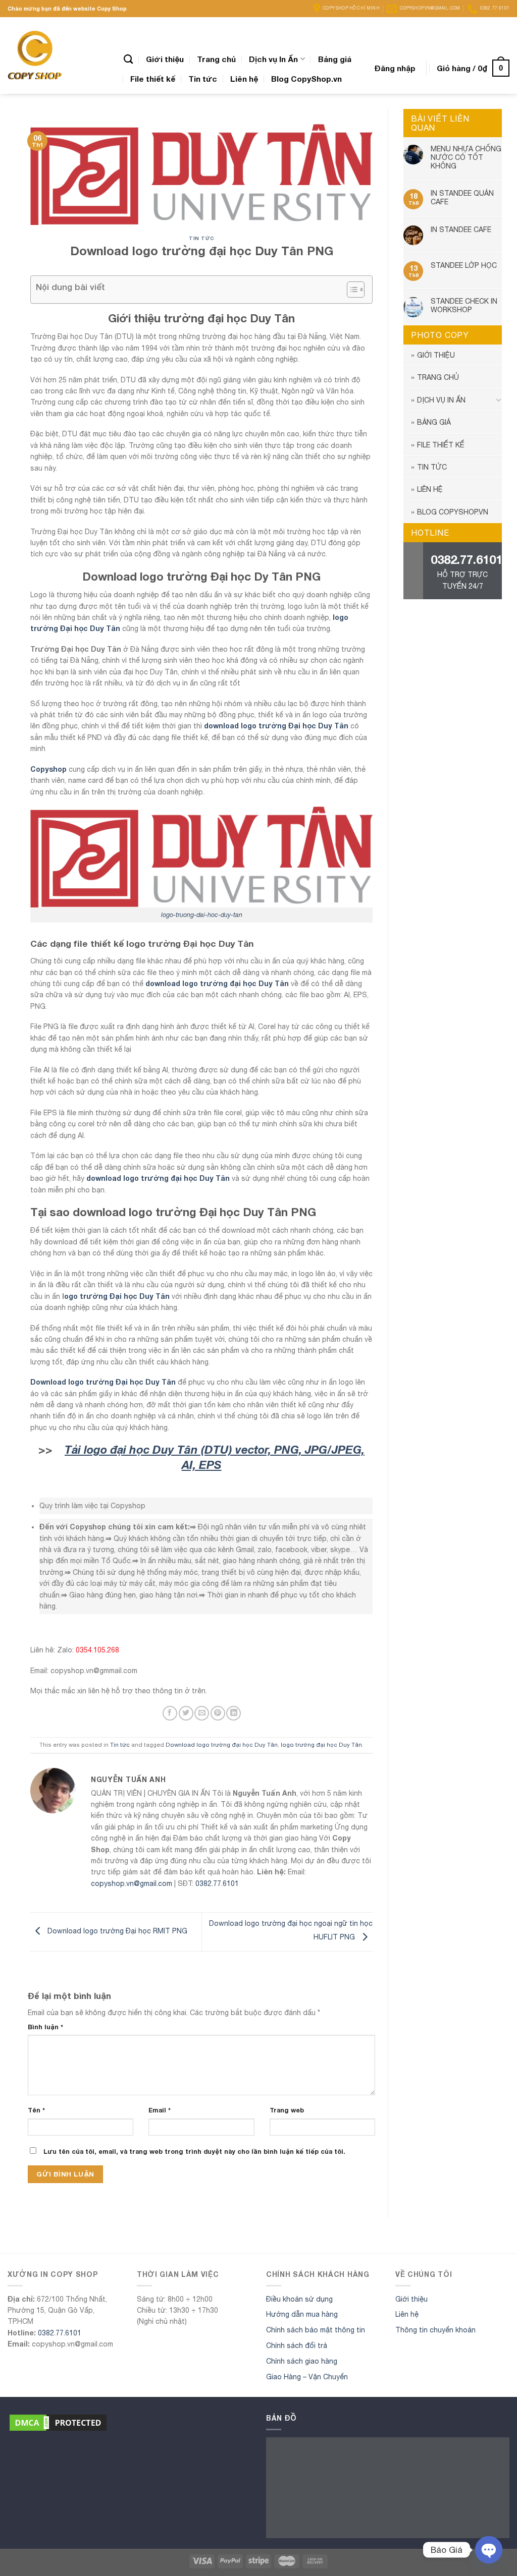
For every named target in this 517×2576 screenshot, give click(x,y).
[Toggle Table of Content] (351, 290)
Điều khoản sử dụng (299, 2299)
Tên (36, 2110)
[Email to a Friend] (202, 1713)
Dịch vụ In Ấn (273, 59)
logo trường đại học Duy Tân (321, 1744)
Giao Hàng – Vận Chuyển (307, 2377)
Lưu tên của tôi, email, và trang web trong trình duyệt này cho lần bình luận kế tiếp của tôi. (194, 2152)
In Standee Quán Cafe (462, 197)
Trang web (287, 2110)
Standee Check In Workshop (464, 305)
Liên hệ (244, 79)
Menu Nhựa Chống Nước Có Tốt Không (466, 157)
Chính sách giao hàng (302, 2361)
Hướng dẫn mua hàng (302, 2314)
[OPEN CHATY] (489, 2550)
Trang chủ (216, 59)
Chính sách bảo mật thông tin (316, 2330)
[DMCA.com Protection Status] (58, 2422)
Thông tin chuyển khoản (435, 2330)
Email (160, 2110)
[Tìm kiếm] (128, 59)
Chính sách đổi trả (297, 2345)
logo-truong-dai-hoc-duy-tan (202, 915)
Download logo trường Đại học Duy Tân (103, 1382)
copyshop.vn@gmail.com (132, 1883)
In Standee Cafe (461, 230)
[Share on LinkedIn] (234, 1713)
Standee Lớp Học (464, 265)
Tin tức (203, 79)
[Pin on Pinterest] (218, 1713)
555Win (11, 2238)
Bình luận (45, 2027)
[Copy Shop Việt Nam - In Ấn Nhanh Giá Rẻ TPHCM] (58, 55)
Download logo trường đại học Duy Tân (222, 1744)
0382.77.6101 (217, 1883)
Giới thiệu (165, 59)
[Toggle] (498, 400)
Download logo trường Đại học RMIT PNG (116, 1931)
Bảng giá (335, 59)
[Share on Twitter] (186, 1713)
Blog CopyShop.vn (306, 79)
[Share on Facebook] (170, 1713)
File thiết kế (153, 79)
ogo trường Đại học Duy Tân (117, 1296)
